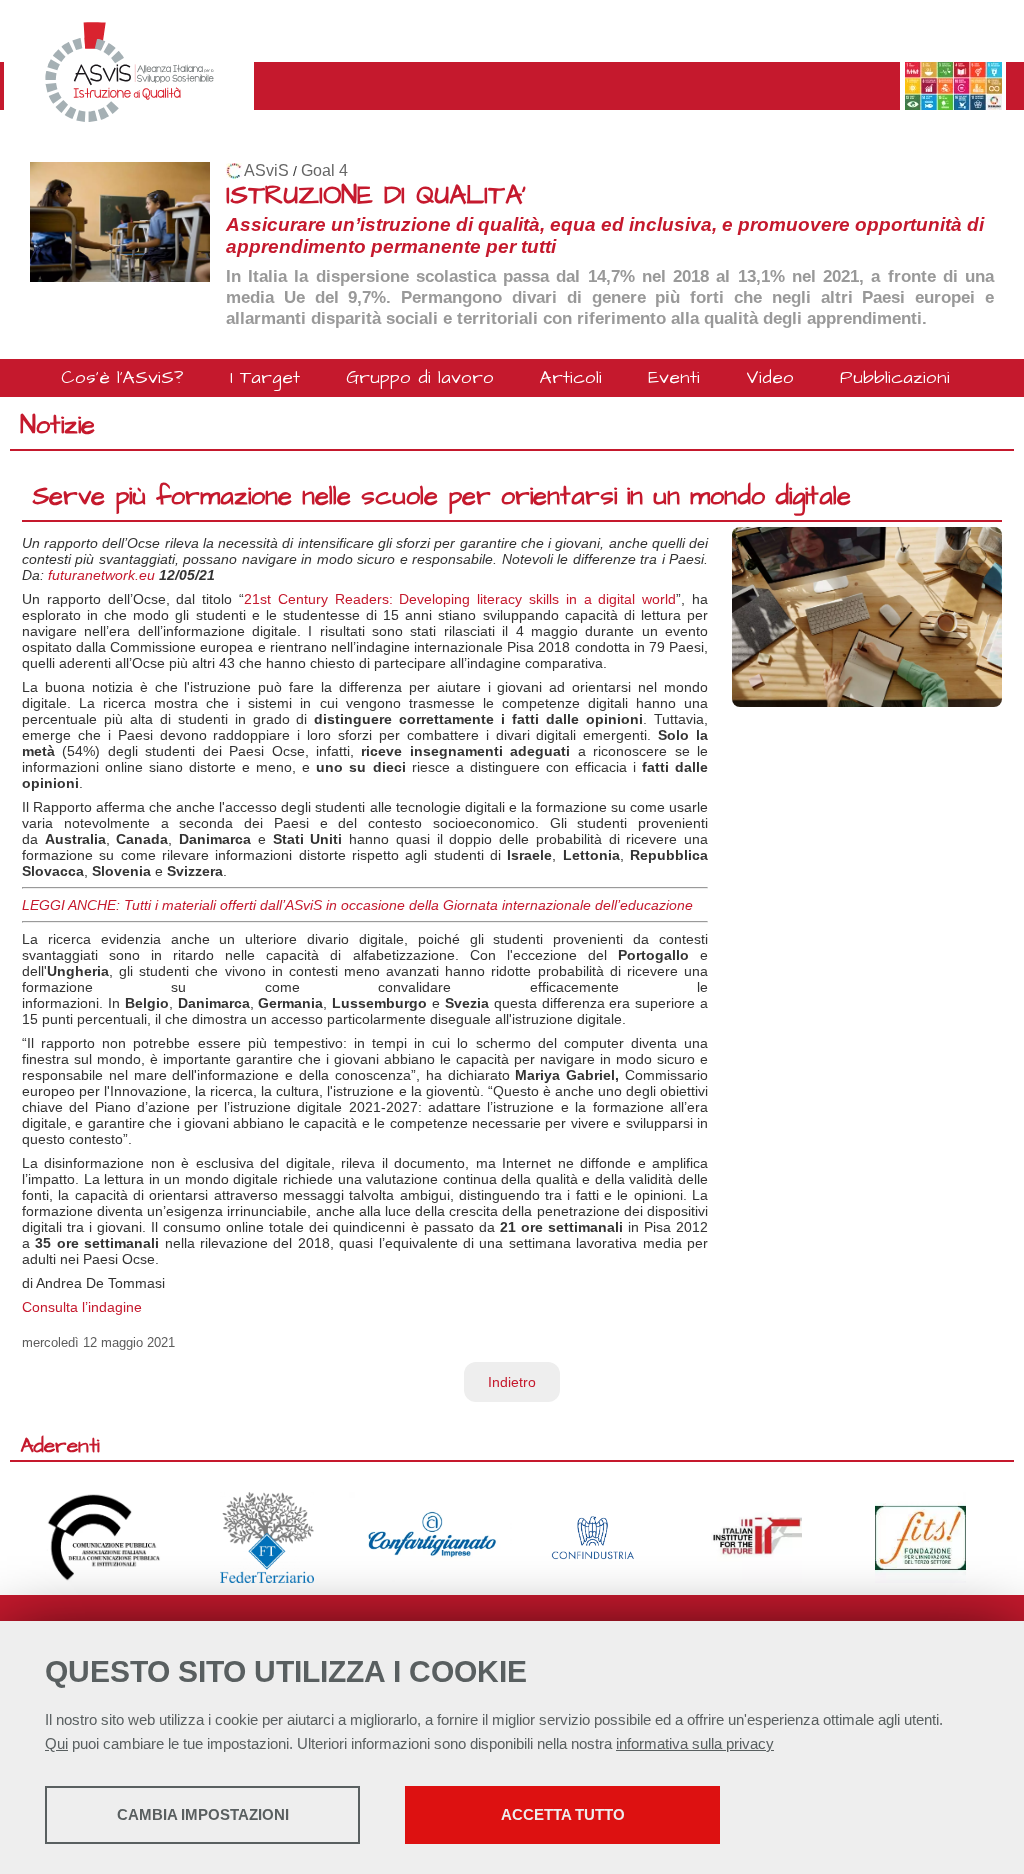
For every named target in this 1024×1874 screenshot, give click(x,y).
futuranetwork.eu (101, 575)
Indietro (512, 1382)
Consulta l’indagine (82, 1307)
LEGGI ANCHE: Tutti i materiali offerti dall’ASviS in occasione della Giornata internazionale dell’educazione (357, 905)
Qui (56, 1743)
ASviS (266, 170)
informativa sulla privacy (695, 1743)
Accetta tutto (563, 1814)
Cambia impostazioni (203, 1814)
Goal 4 (324, 170)
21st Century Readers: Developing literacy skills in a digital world (460, 599)
